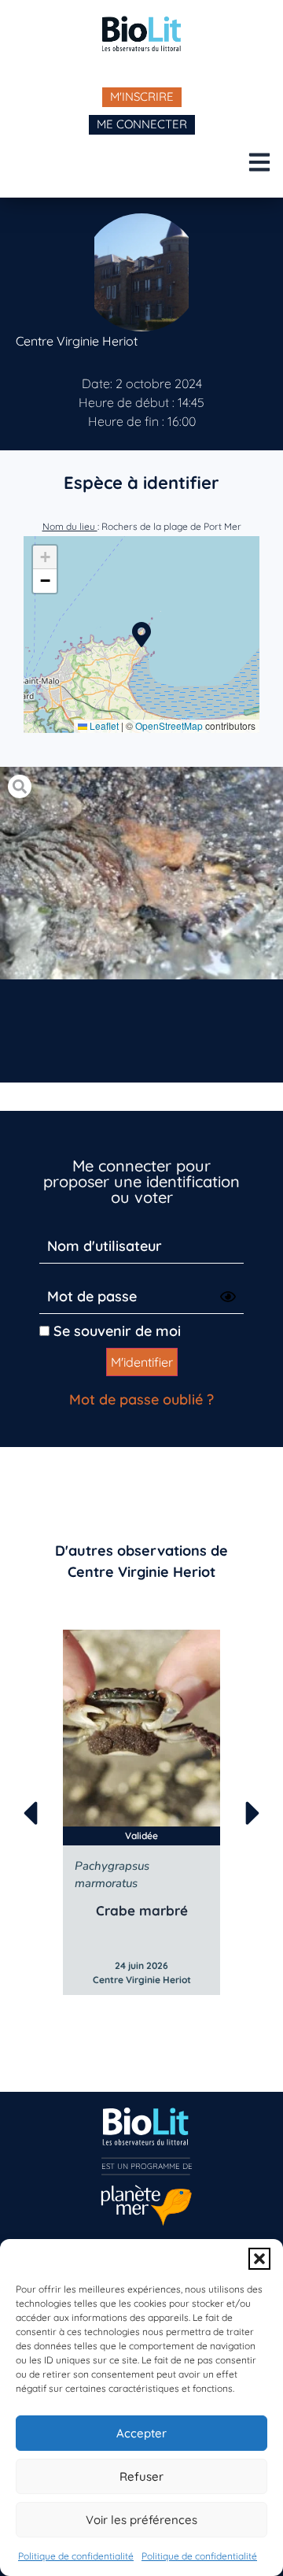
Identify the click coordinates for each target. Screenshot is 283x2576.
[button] (259, 2259)
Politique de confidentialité (76, 2556)
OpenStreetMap (169, 725)
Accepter (141, 2433)
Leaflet (103, 725)
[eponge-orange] (141, 873)
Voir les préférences (141, 2520)
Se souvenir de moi (115, 1331)
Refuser (141, 2476)
